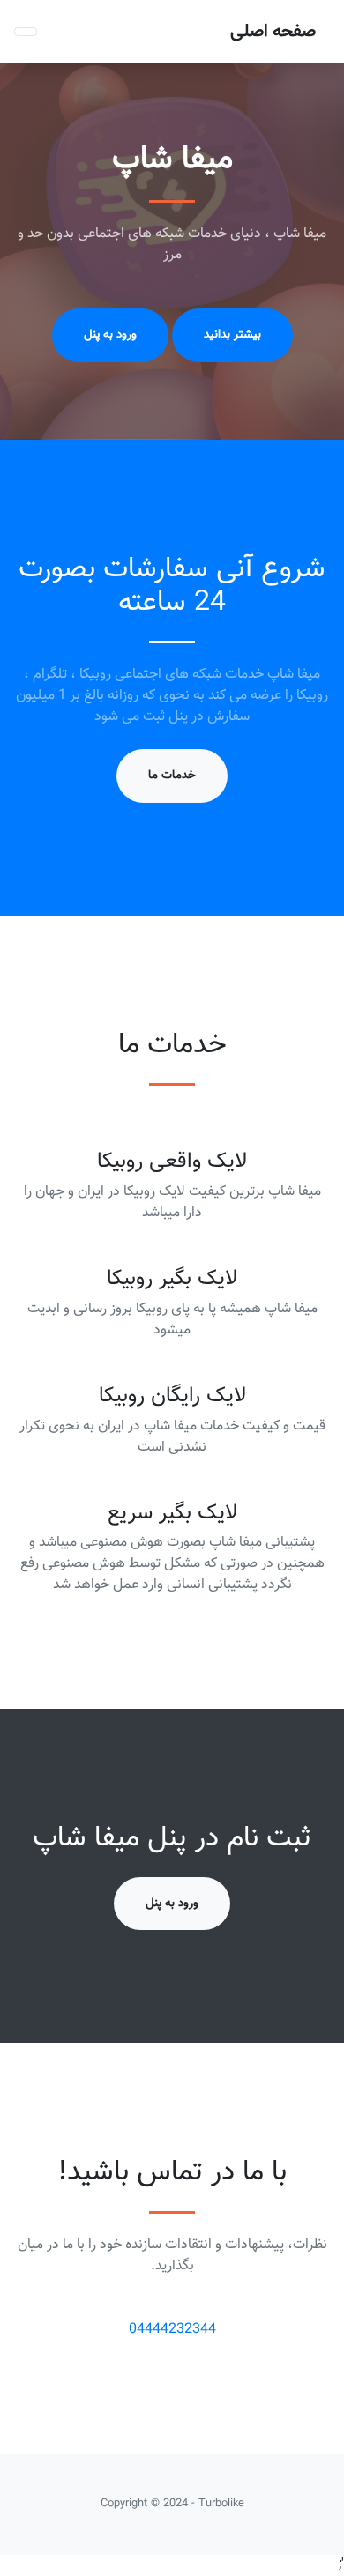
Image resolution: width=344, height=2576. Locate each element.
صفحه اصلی (273, 32)
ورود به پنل (110, 334)
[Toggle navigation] (26, 32)
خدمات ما (172, 775)
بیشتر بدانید (232, 334)
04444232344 (172, 2330)
